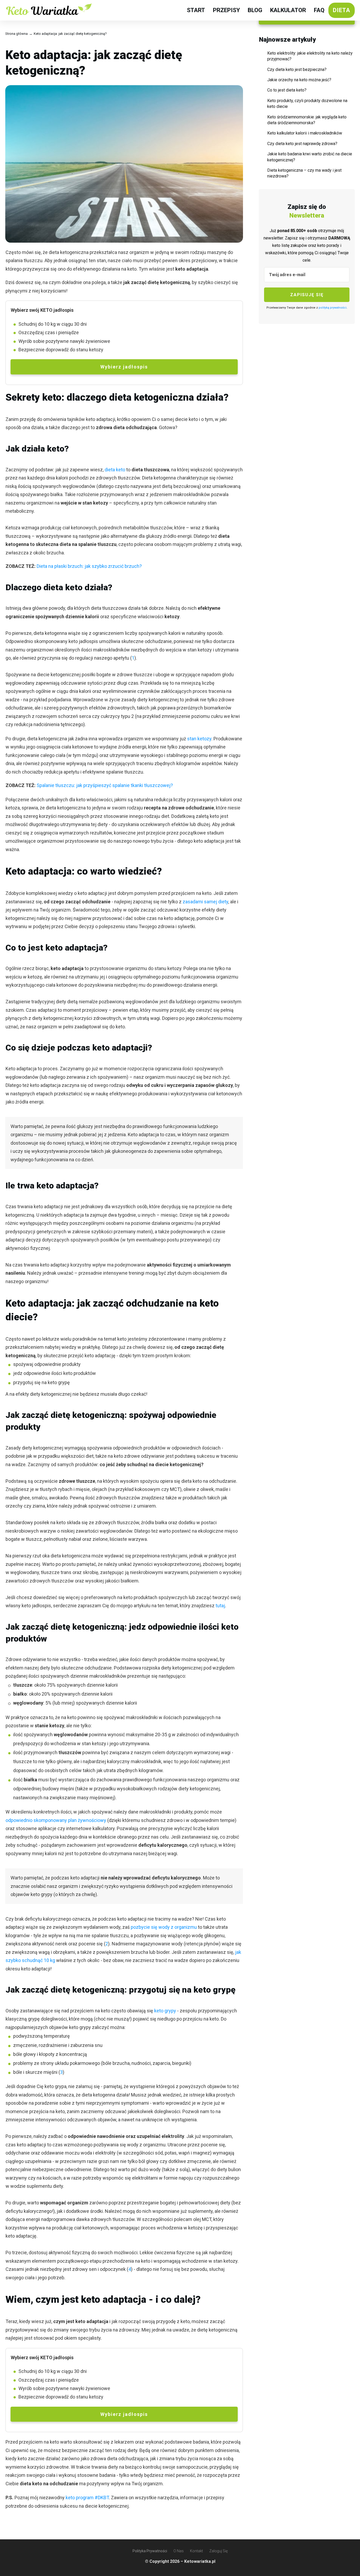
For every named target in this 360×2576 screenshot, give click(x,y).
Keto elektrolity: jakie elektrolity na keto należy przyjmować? (310, 56)
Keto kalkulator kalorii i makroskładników (305, 133)
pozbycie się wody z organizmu (164, 1927)
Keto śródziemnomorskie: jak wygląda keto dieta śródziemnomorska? (307, 120)
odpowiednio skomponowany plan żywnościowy (56, 1820)
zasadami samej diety (205, 902)
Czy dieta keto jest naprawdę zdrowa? (302, 144)
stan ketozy (199, 739)
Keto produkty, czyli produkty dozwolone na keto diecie (307, 104)
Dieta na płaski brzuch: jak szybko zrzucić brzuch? (89, 566)
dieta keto (115, 470)
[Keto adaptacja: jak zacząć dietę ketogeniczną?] (124, 164)
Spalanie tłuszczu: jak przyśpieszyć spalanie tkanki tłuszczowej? (105, 785)
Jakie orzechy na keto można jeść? (299, 80)
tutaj (220, 1606)
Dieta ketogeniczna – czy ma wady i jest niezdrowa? (304, 173)
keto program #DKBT (87, 2498)
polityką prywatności (333, 308)
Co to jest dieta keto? (287, 90)
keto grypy (165, 2011)
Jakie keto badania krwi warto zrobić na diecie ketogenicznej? (310, 157)
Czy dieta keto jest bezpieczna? (297, 69)
